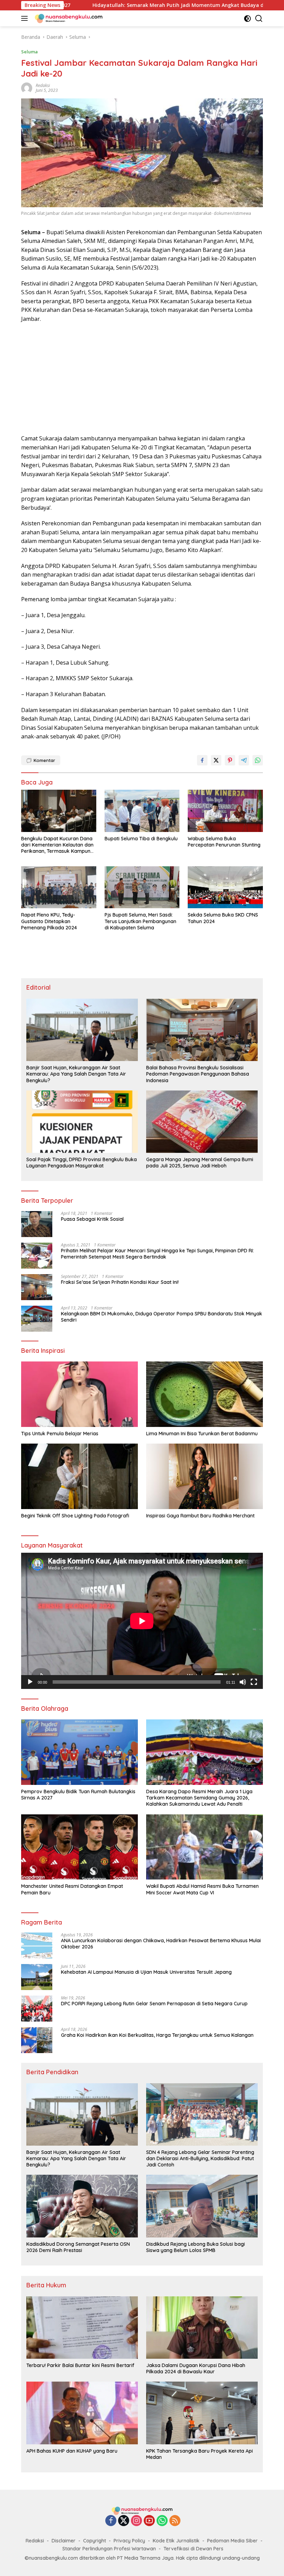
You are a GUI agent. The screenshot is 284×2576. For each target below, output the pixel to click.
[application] (142, 1621)
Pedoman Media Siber (232, 2541)
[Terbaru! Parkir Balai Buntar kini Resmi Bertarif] (82, 2328)
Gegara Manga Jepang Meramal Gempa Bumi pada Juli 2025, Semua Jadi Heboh (200, 1163)
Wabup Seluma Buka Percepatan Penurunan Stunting (224, 842)
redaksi (43, 85)
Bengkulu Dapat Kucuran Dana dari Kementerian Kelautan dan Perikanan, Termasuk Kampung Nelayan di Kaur (57, 845)
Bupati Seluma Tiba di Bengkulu (141, 839)
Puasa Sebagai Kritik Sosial (92, 1219)
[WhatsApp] (162, 2521)
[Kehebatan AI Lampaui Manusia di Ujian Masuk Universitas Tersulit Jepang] (37, 1977)
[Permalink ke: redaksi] (27, 87)
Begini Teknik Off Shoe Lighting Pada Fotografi (75, 1516)
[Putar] (30, 1682)
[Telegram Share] (244, 760)
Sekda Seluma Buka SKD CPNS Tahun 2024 (223, 918)
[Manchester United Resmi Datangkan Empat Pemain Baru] (79, 1847)
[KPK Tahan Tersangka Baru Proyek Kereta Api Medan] (202, 2413)
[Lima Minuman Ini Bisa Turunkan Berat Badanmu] (205, 1394)
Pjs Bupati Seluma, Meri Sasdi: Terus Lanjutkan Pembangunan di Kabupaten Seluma (140, 921)
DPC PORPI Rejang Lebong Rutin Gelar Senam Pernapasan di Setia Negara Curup (154, 2004)
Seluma (29, 52)
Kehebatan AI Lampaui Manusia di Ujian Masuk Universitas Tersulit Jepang (146, 1972)
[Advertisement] (142, 379)
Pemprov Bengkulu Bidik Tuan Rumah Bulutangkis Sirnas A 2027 (78, 1795)
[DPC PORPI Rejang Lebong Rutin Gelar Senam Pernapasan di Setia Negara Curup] (37, 2009)
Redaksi (35, 2541)
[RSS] (175, 2521)
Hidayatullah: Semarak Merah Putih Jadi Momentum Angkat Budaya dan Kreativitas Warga (119, 5)
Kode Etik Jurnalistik (176, 2541)
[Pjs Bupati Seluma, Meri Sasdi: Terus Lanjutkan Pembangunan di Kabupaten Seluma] (142, 887)
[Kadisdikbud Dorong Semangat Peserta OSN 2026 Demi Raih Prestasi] (82, 2206)
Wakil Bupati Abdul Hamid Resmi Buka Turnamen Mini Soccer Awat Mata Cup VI (202, 1889)
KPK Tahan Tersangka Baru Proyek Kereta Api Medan (199, 2454)
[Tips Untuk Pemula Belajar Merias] (79, 1394)
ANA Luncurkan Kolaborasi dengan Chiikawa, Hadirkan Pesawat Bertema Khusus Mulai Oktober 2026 (161, 1944)
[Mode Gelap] (247, 19)
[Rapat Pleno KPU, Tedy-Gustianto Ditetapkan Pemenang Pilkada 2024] (59, 887)
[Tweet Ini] (216, 760)
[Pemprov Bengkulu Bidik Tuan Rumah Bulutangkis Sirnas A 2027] (79, 1752)
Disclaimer (64, 2541)
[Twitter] (124, 2521)
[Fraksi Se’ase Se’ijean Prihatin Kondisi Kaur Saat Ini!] (37, 1287)
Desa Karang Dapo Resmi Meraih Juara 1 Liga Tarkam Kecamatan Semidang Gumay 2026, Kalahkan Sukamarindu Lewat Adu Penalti (199, 1798)
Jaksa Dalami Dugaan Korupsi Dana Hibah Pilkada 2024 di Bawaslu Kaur (196, 2368)
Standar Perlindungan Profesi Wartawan (109, 2549)
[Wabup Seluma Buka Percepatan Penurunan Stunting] (225, 811)
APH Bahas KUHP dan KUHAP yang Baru (72, 2451)
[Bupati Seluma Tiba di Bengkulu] (142, 811)
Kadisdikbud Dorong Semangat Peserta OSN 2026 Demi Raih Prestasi (78, 2247)
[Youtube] (149, 2521)
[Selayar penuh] (254, 1682)
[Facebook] (111, 2521)
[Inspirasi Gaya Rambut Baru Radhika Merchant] (205, 1476)
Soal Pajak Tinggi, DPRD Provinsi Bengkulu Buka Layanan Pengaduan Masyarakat (82, 1163)
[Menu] (26, 18)
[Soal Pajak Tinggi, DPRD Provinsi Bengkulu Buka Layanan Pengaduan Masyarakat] (82, 1122)
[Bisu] (243, 1682)
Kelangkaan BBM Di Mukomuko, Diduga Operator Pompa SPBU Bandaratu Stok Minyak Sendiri (162, 1317)
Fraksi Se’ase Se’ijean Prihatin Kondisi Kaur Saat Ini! (120, 1282)
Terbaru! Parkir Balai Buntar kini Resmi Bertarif (80, 2365)
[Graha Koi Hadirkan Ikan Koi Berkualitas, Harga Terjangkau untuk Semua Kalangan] (37, 2040)
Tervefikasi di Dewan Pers (193, 2549)
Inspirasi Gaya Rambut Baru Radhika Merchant (200, 1516)
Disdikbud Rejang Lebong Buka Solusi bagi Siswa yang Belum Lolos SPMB (196, 2247)
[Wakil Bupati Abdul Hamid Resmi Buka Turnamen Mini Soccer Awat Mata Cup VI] (205, 1847)
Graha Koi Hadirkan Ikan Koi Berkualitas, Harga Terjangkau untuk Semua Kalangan (157, 2035)
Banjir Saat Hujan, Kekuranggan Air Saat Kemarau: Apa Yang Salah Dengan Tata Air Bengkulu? (76, 1074)
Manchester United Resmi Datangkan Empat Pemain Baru (72, 1889)
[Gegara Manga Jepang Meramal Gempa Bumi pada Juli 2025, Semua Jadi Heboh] (202, 1122)
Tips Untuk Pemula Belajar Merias (60, 1434)
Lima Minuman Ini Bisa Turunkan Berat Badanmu (202, 1434)
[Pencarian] (259, 19)
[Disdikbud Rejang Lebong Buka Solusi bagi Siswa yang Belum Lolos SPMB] (202, 2206)
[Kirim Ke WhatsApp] (258, 760)
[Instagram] (136, 2521)
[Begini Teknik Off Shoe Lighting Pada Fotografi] (79, 1476)
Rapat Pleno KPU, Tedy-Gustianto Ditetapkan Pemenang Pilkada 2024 (49, 921)
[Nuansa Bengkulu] (68, 18)
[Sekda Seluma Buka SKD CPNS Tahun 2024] (225, 887)
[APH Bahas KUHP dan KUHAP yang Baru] (82, 2413)
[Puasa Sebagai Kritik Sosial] (37, 1224)
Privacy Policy (129, 2541)
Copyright (95, 2541)
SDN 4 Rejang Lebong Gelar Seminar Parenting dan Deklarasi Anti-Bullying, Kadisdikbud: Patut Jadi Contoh (200, 2158)
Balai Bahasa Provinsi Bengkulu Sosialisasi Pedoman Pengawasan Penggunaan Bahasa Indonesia (198, 1074)
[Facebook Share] (202, 760)
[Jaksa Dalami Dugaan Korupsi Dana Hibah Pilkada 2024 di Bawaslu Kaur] (202, 2328)
